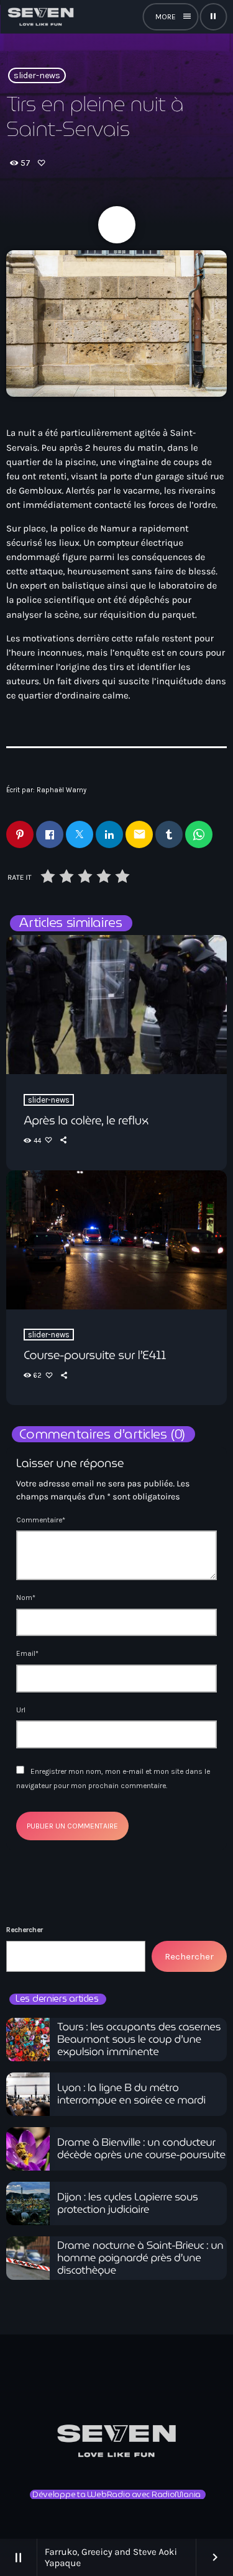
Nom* (26, 1598)
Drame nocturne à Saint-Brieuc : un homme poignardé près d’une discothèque (140, 2258)
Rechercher (25, 1930)
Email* (27, 1653)
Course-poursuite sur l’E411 (95, 1355)
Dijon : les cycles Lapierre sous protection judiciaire (127, 2203)
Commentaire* (41, 1520)
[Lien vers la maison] (40, 17)
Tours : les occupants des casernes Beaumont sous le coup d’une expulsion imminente (139, 2040)
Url (21, 1710)
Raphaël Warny (62, 790)
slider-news (37, 75)
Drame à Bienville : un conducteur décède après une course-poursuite (141, 2149)
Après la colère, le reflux (86, 1121)
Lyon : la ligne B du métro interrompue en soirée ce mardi (131, 2094)
